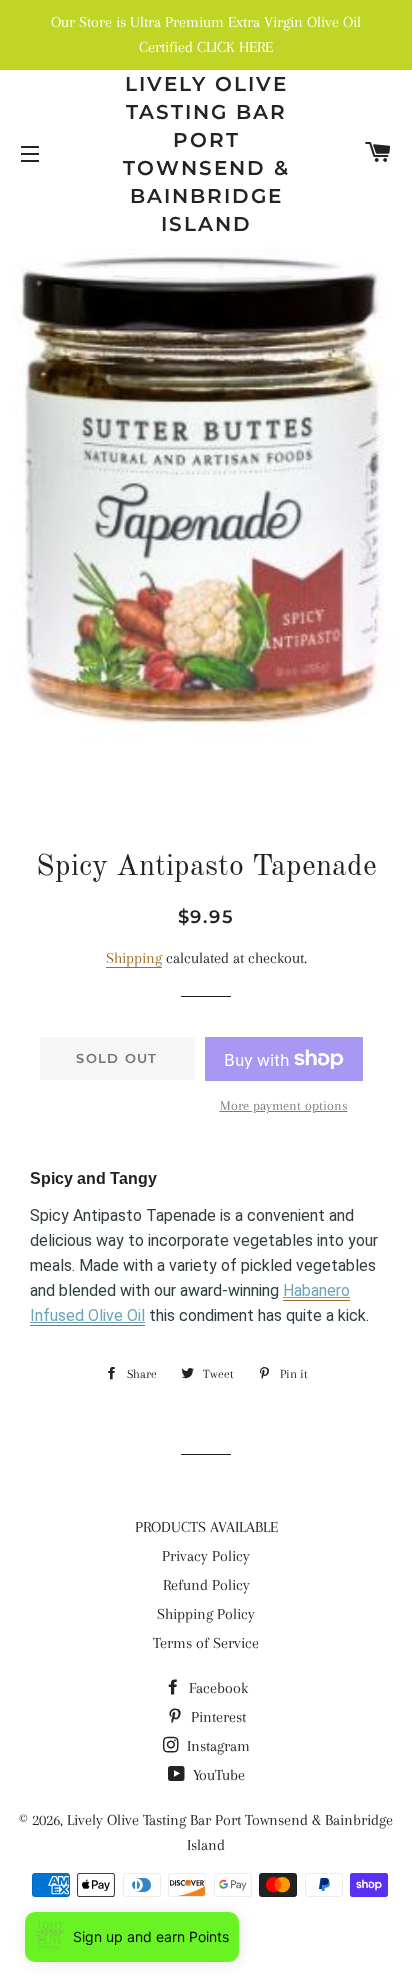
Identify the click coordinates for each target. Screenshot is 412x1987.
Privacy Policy (206, 1556)
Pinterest (216, 1717)
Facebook (216, 1688)
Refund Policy (206, 1585)
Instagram (216, 1746)
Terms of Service (206, 1643)
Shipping (134, 958)
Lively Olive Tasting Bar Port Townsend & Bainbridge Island (206, 154)
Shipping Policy (206, 1614)
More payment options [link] (284, 1105)
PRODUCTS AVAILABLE (206, 1527)
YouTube (217, 1775)
